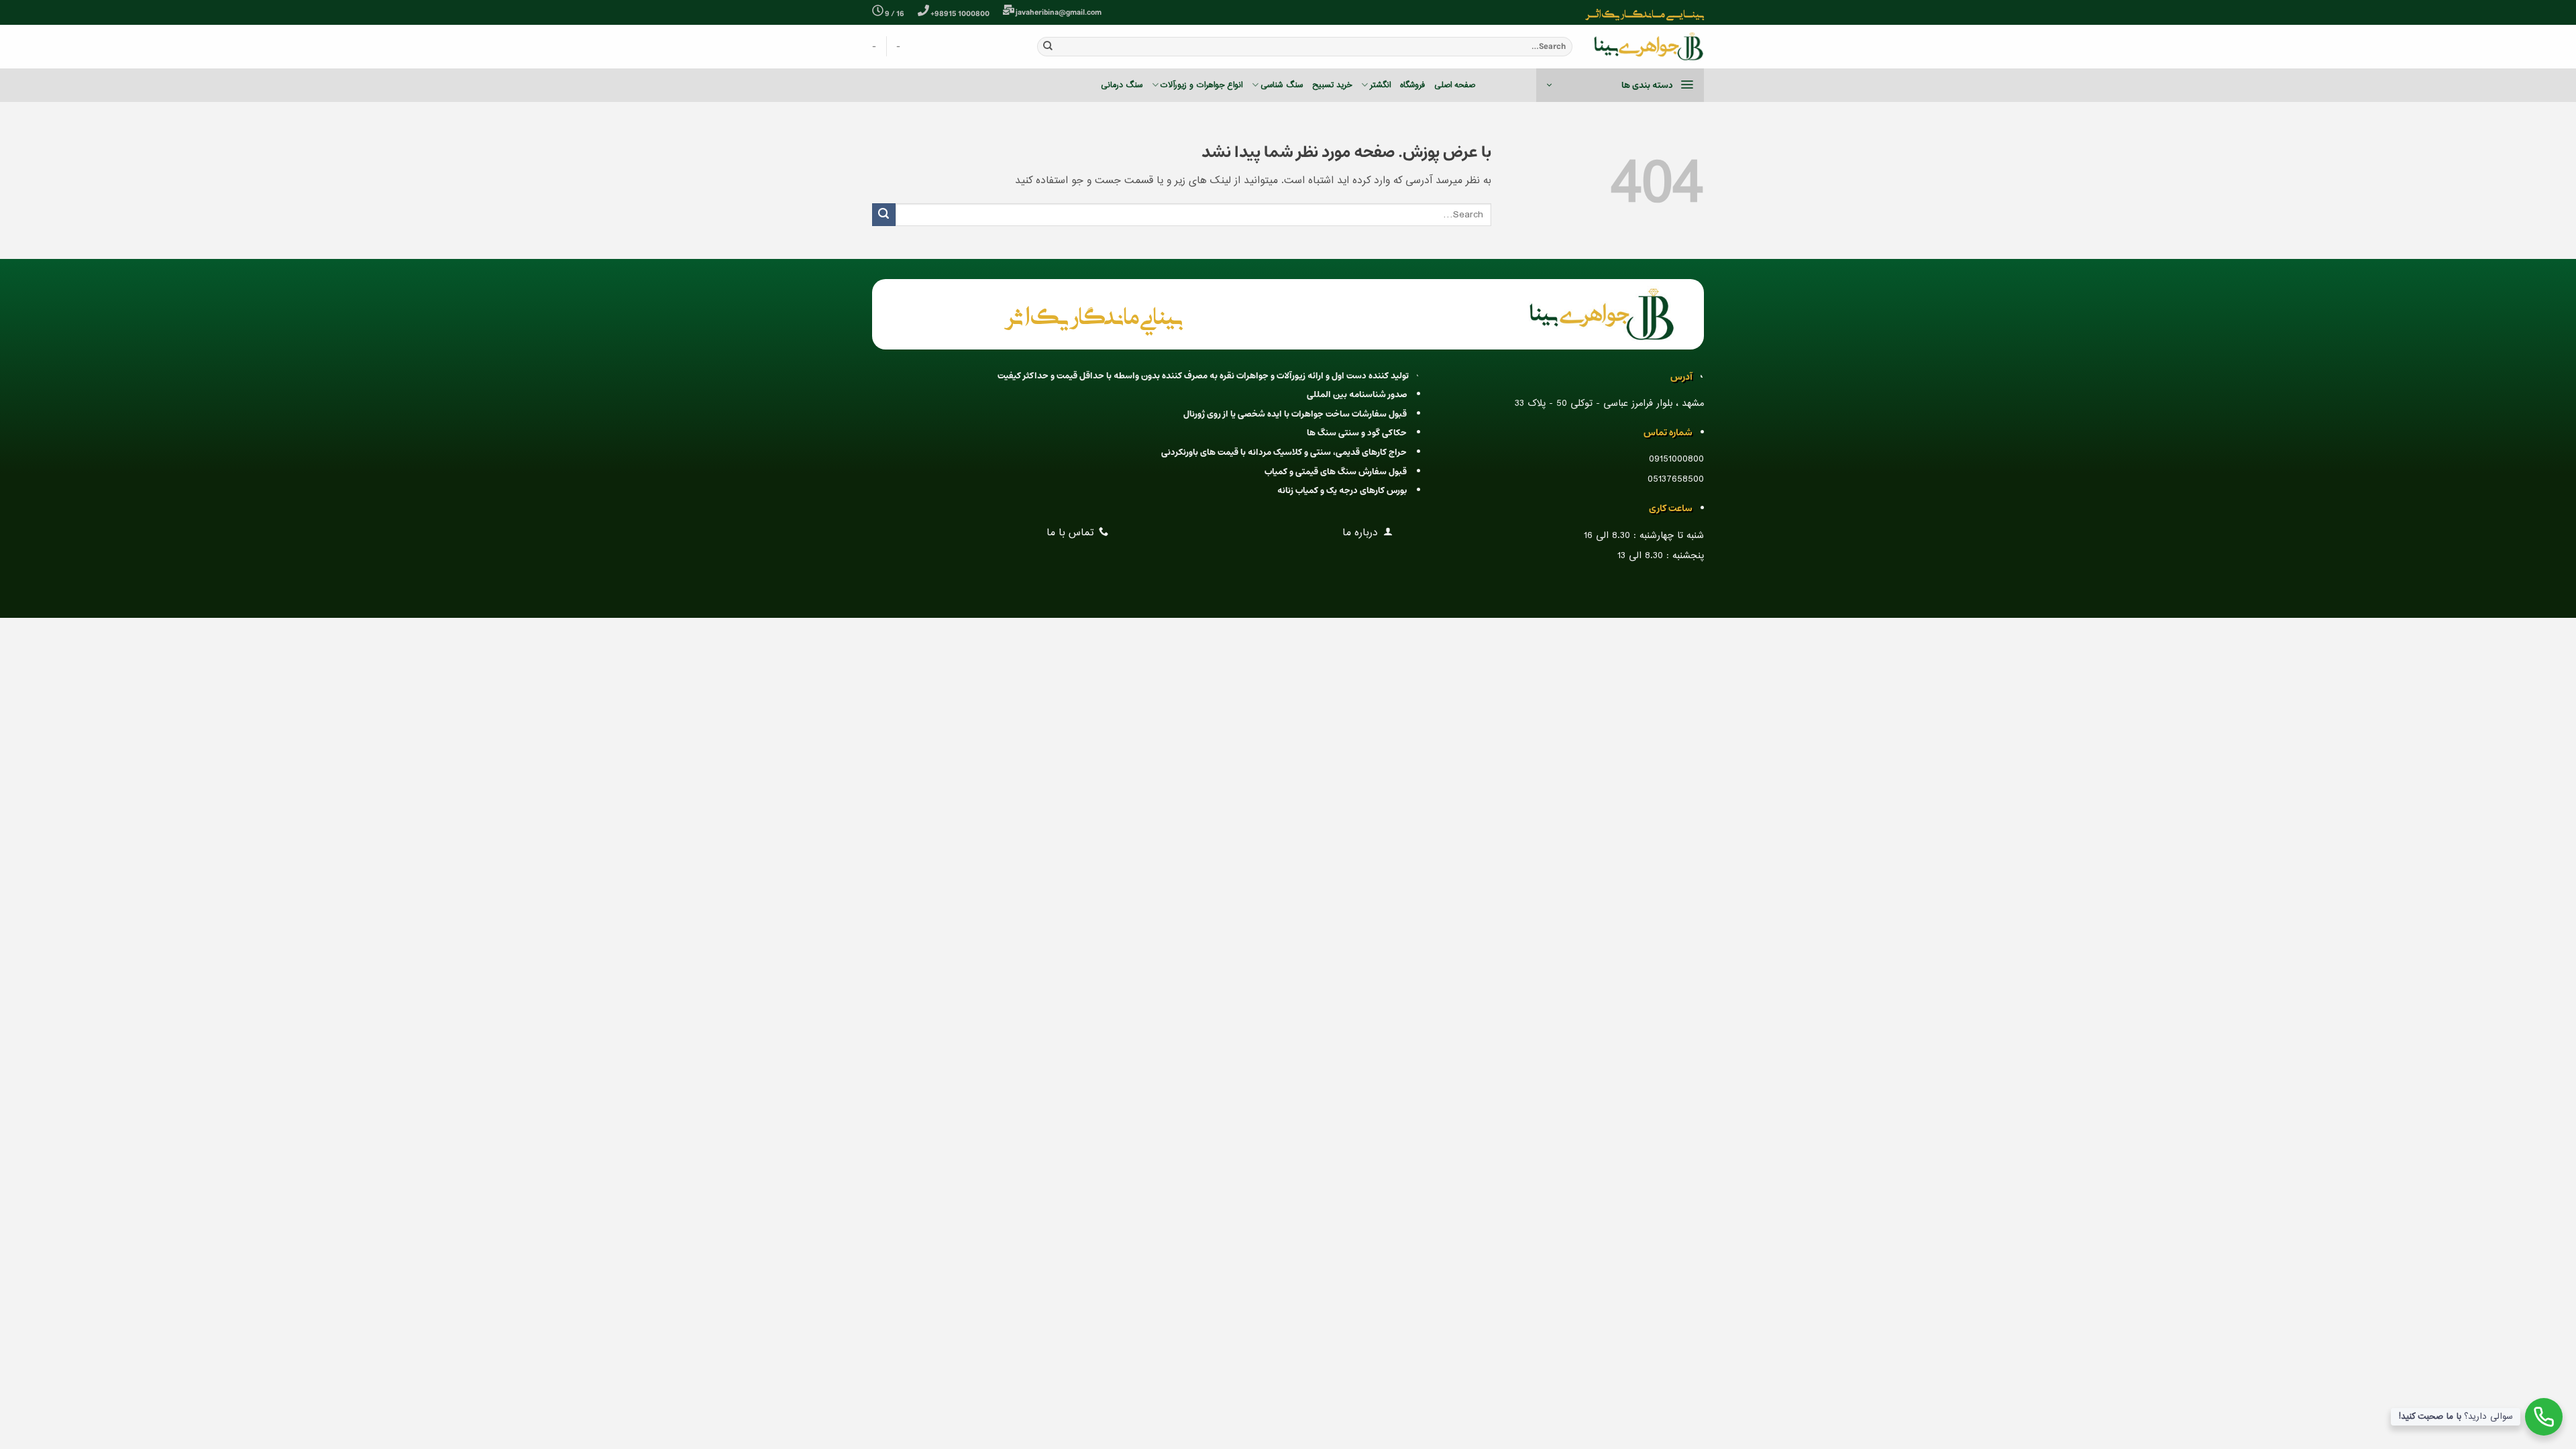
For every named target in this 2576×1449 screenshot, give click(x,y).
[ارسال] (1048, 46)
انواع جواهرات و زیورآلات (1201, 85)
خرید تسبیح (1332, 85)
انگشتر (1380, 85)
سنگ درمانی (1122, 85)
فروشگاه (1412, 85)
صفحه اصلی (1455, 85)
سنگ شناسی (1281, 85)
